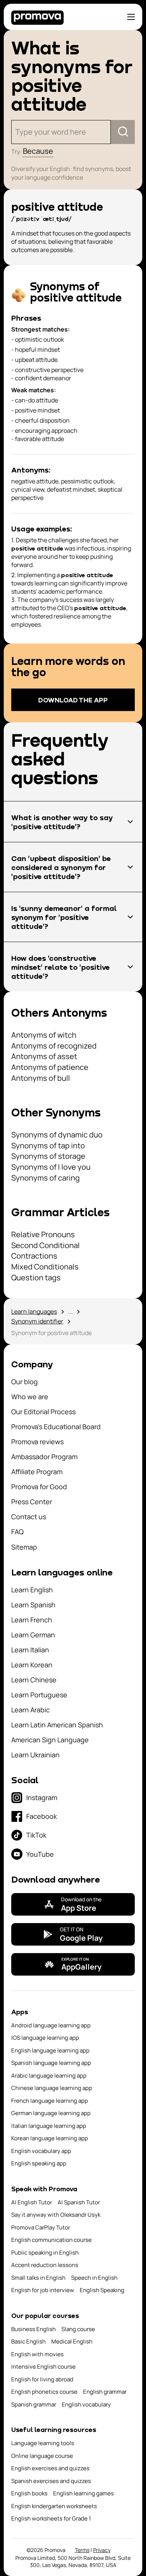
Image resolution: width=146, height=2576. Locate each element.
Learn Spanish (33, 1605)
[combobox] (16, 132)
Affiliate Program (37, 1472)
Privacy (102, 2550)
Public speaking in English (45, 2253)
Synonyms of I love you (51, 1167)
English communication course (51, 2240)
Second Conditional (45, 1245)
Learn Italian (30, 1650)
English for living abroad (42, 2379)
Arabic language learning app (49, 2076)
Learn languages (34, 1311)
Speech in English (94, 2278)
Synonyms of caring (45, 1178)
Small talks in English (38, 2278)
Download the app (73, 700)
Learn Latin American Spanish (57, 1725)
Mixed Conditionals (45, 1267)
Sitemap (24, 1547)
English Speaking (102, 2290)
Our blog (25, 1382)
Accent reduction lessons (45, 2265)
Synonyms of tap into (48, 1145)
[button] (73, 822)
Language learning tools (43, 2443)
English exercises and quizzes (50, 2468)
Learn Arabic (31, 1710)
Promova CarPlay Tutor (41, 2227)
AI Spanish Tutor (79, 2202)
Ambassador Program (44, 1457)
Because (38, 151)
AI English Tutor (32, 2202)
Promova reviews (37, 1442)
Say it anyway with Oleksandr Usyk (56, 2215)
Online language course (42, 2456)
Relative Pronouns (43, 1234)
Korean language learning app (50, 2138)
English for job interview (43, 2290)
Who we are (30, 1397)
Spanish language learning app (51, 2063)
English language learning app (50, 2050)
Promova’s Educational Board (56, 1427)
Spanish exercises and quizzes (51, 2481)
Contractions (34, 1256)
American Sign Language (50, 1740)
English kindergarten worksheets (54, 2506)
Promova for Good (39, 1487)
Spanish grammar (34, 2404)
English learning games (83, 2493)
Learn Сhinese (34, 1680)
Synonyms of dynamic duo (57, 1135)
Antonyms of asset (44, 1056)
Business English (34, 2329)
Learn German (33, 1635)
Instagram (42, 1797)
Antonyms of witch (44, 1035)
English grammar (105, 2392)
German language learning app (51, 2113)
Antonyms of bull (41, 1078)
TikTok (36, 1835)
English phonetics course (44, 2392)
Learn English (32, 1590)
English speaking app (39, 2163)
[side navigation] (131, 17)
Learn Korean (32, 1665)
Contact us (29, 1517)
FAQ (17, 1532)
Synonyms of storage (48, 1156)
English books (29, 2493)
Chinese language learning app (52, 2088)
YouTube (40, 1854)
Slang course (78, 2329)
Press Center (32, 1502)
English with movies (37, 2354)
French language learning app (50, 2101)
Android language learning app (51, 2025)
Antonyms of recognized (54, 1046)
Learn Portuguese (39, 1695)
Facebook (42, 1816)
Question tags (36, 1277)
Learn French (32, 1620)
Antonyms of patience (50, 1067)
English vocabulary (86, 2404)
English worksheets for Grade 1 (51, 2518)
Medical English (72, 2341)
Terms (82, 2550)
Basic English (28, 2341)
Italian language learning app (49, 2126)
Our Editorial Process (43, 1412)
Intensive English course (43, 2367)
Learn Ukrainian (35, 1755)
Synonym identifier (37, 1321)
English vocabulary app (41, 2151)
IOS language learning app (45, 2038)
